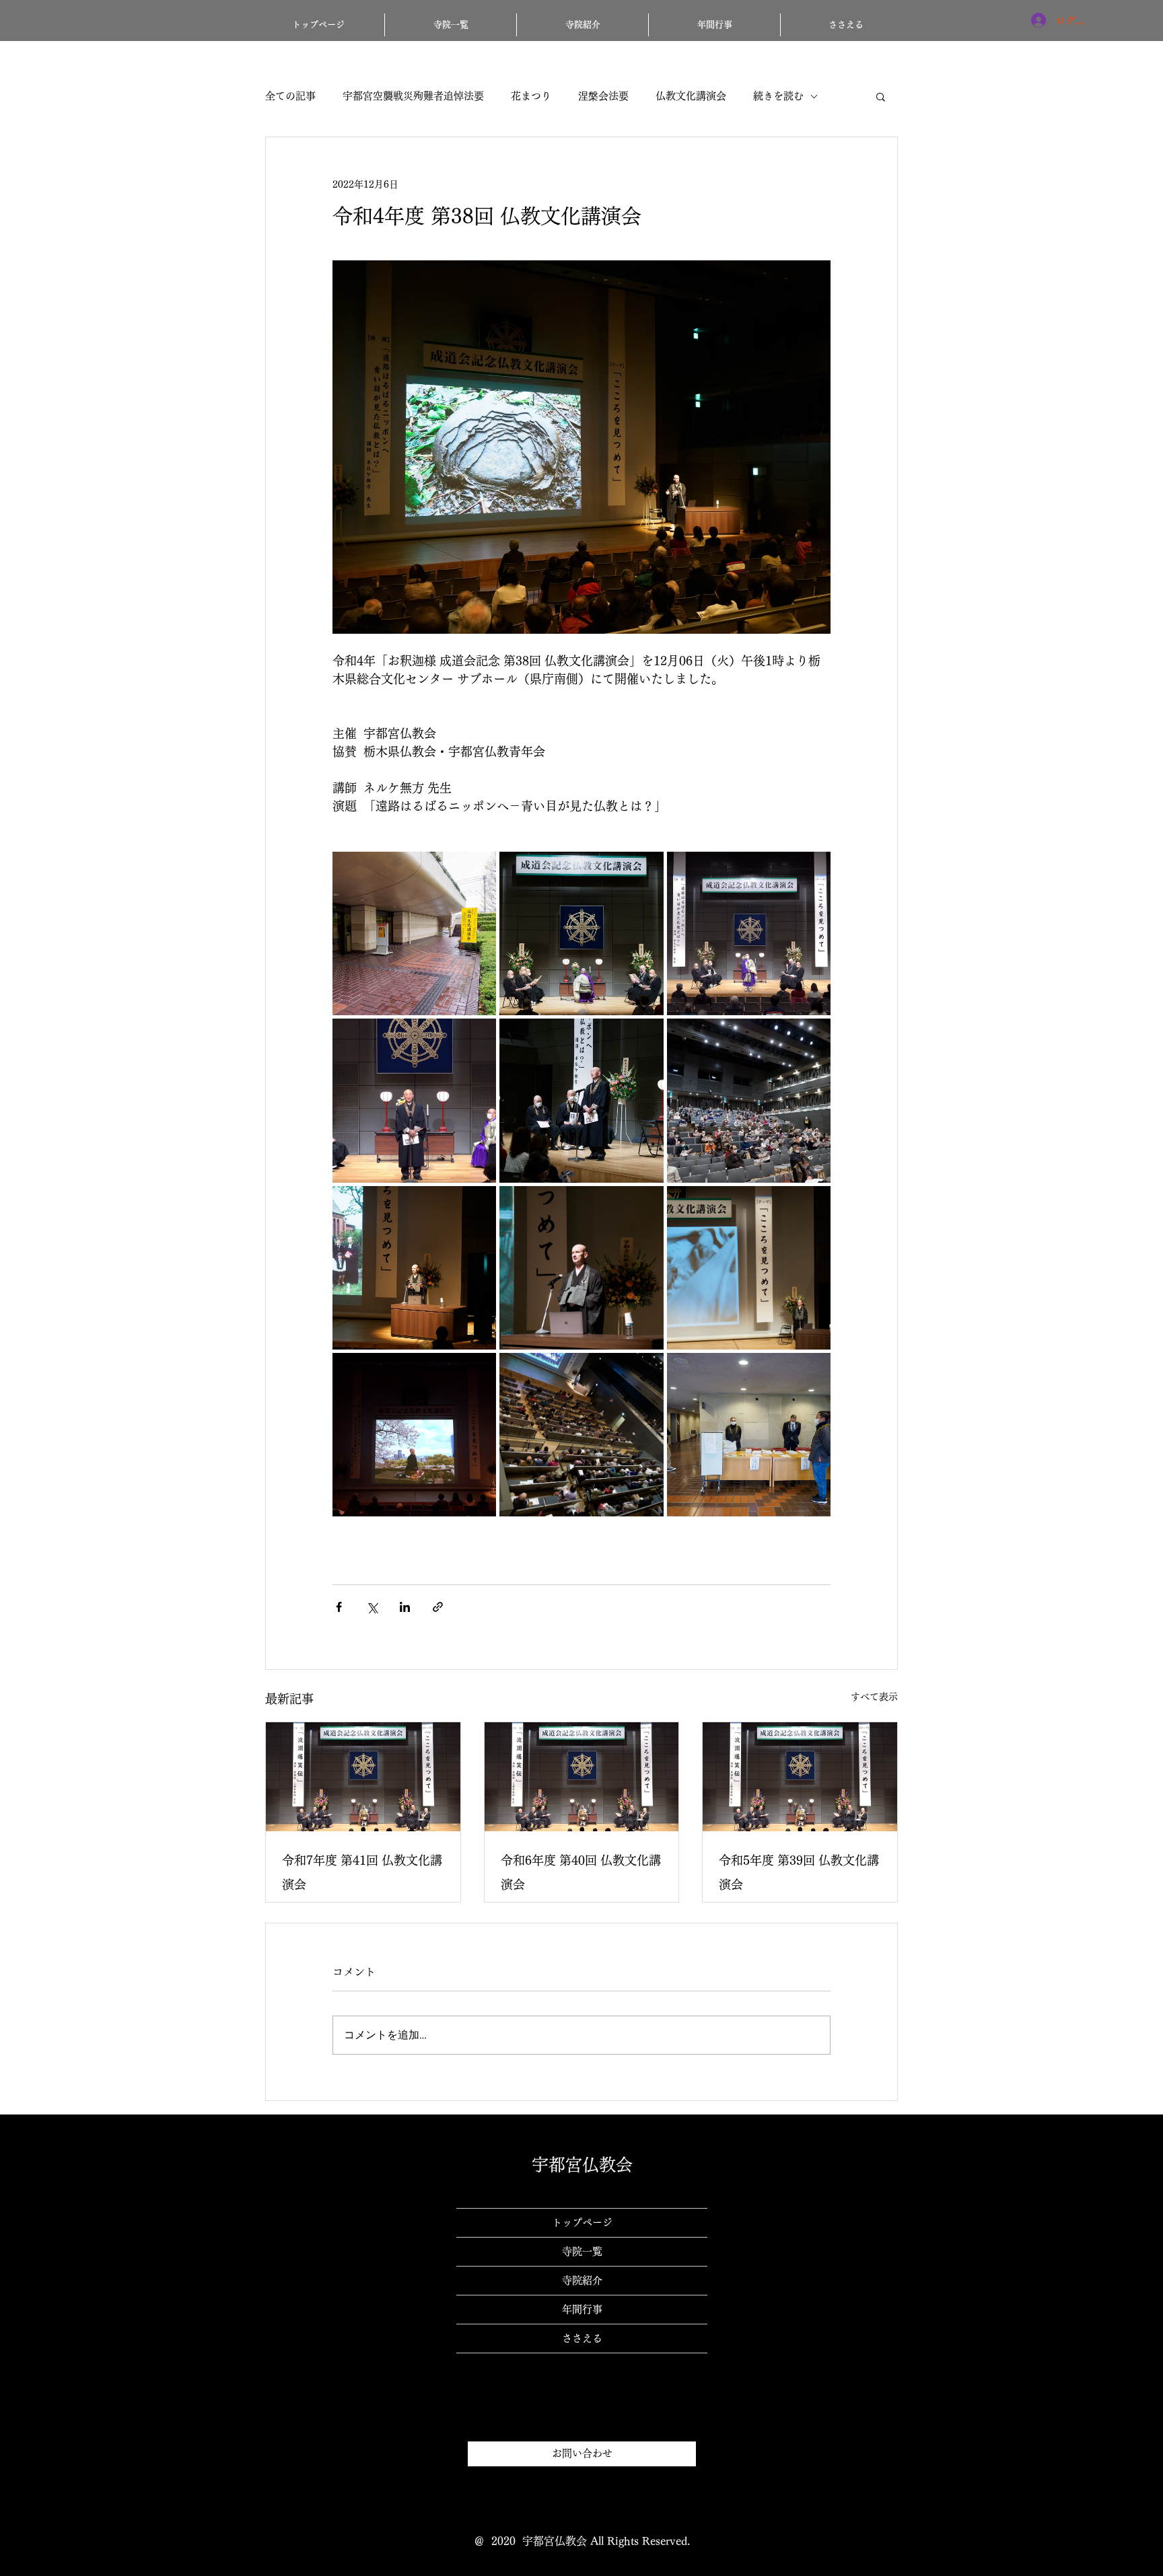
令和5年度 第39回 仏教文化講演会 (799, 1872)
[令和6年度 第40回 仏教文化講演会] (582, 1777)
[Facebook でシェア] (339, 1607)
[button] (881, 96)
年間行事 (582, 2309)
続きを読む (778, 96)
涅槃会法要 (603, 96)
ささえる (582, 2338)
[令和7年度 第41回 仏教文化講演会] (363, 1777)
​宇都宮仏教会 (582, 2165)
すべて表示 (874, 1697)
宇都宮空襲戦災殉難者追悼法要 (413, 96)
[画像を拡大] (414, 933)
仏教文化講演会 (691, 96)
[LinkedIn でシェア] (405, 1607)
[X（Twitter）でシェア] (372, 1607)
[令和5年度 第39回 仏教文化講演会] (800, 1777)
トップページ (582, 2222)
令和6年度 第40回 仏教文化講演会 (581, 1872)
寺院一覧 (582, 2251)
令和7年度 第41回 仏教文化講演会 (362, 1872)
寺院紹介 (582, 2280)
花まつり (531, 96)
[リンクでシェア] (438, 1607)
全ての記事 (290, 96)
